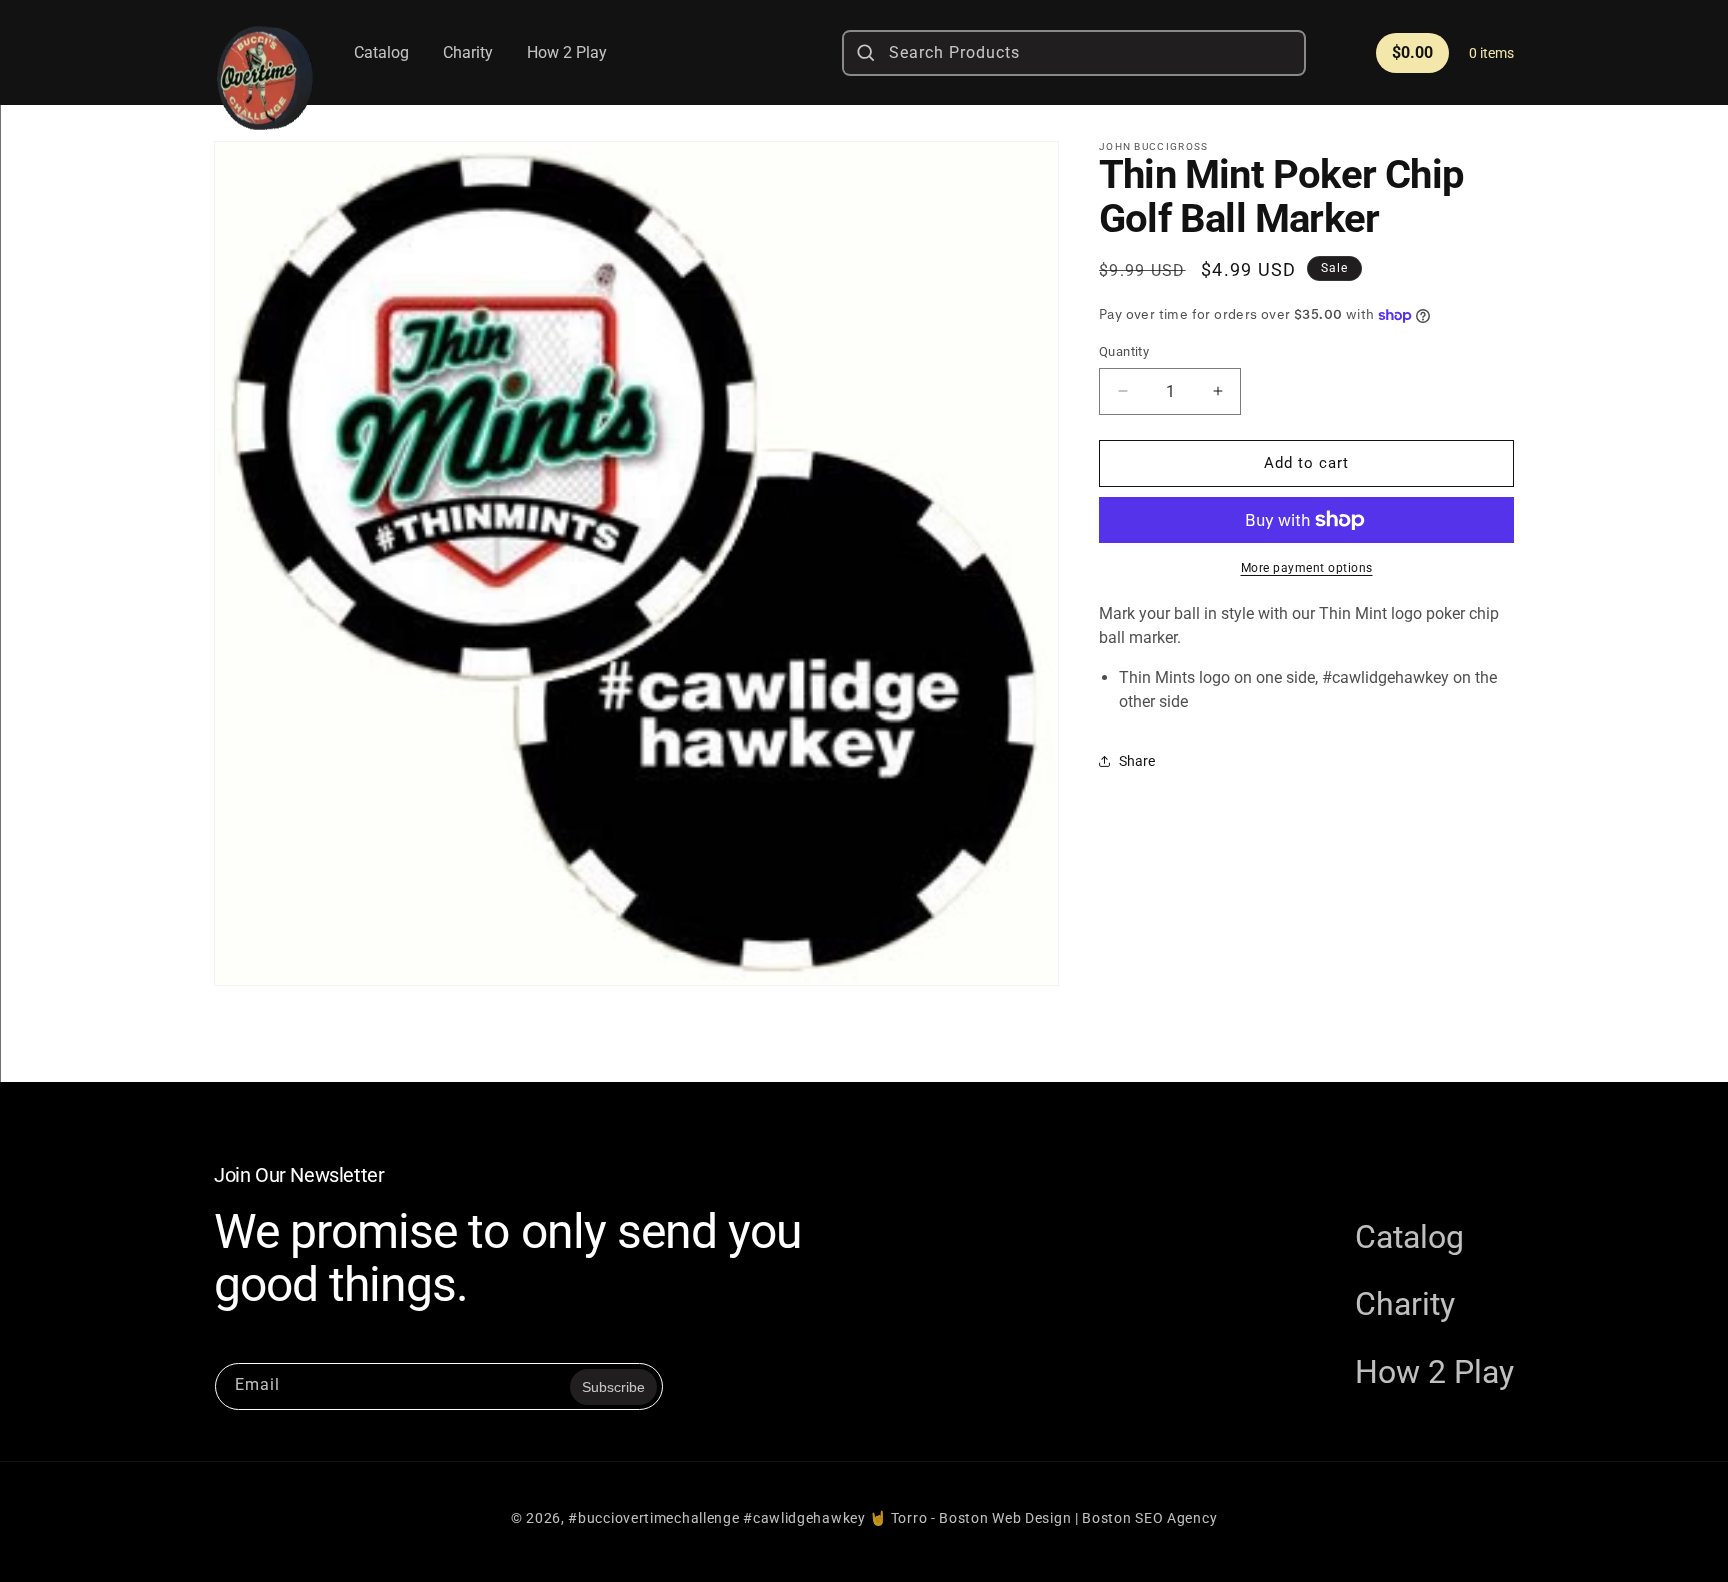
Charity (1405, 1304)
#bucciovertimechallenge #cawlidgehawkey (716, 1518)
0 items (1491, 53)
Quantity (1124, 351)
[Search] (866, 53)
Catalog (1409, 1237)
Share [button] (1137, 761)
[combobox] (1074, 53)
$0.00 (1412, 52)
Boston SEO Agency (1149, 1518)
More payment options (1307, 568)
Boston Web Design (1005, 1518)
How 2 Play (1434, 1372)
